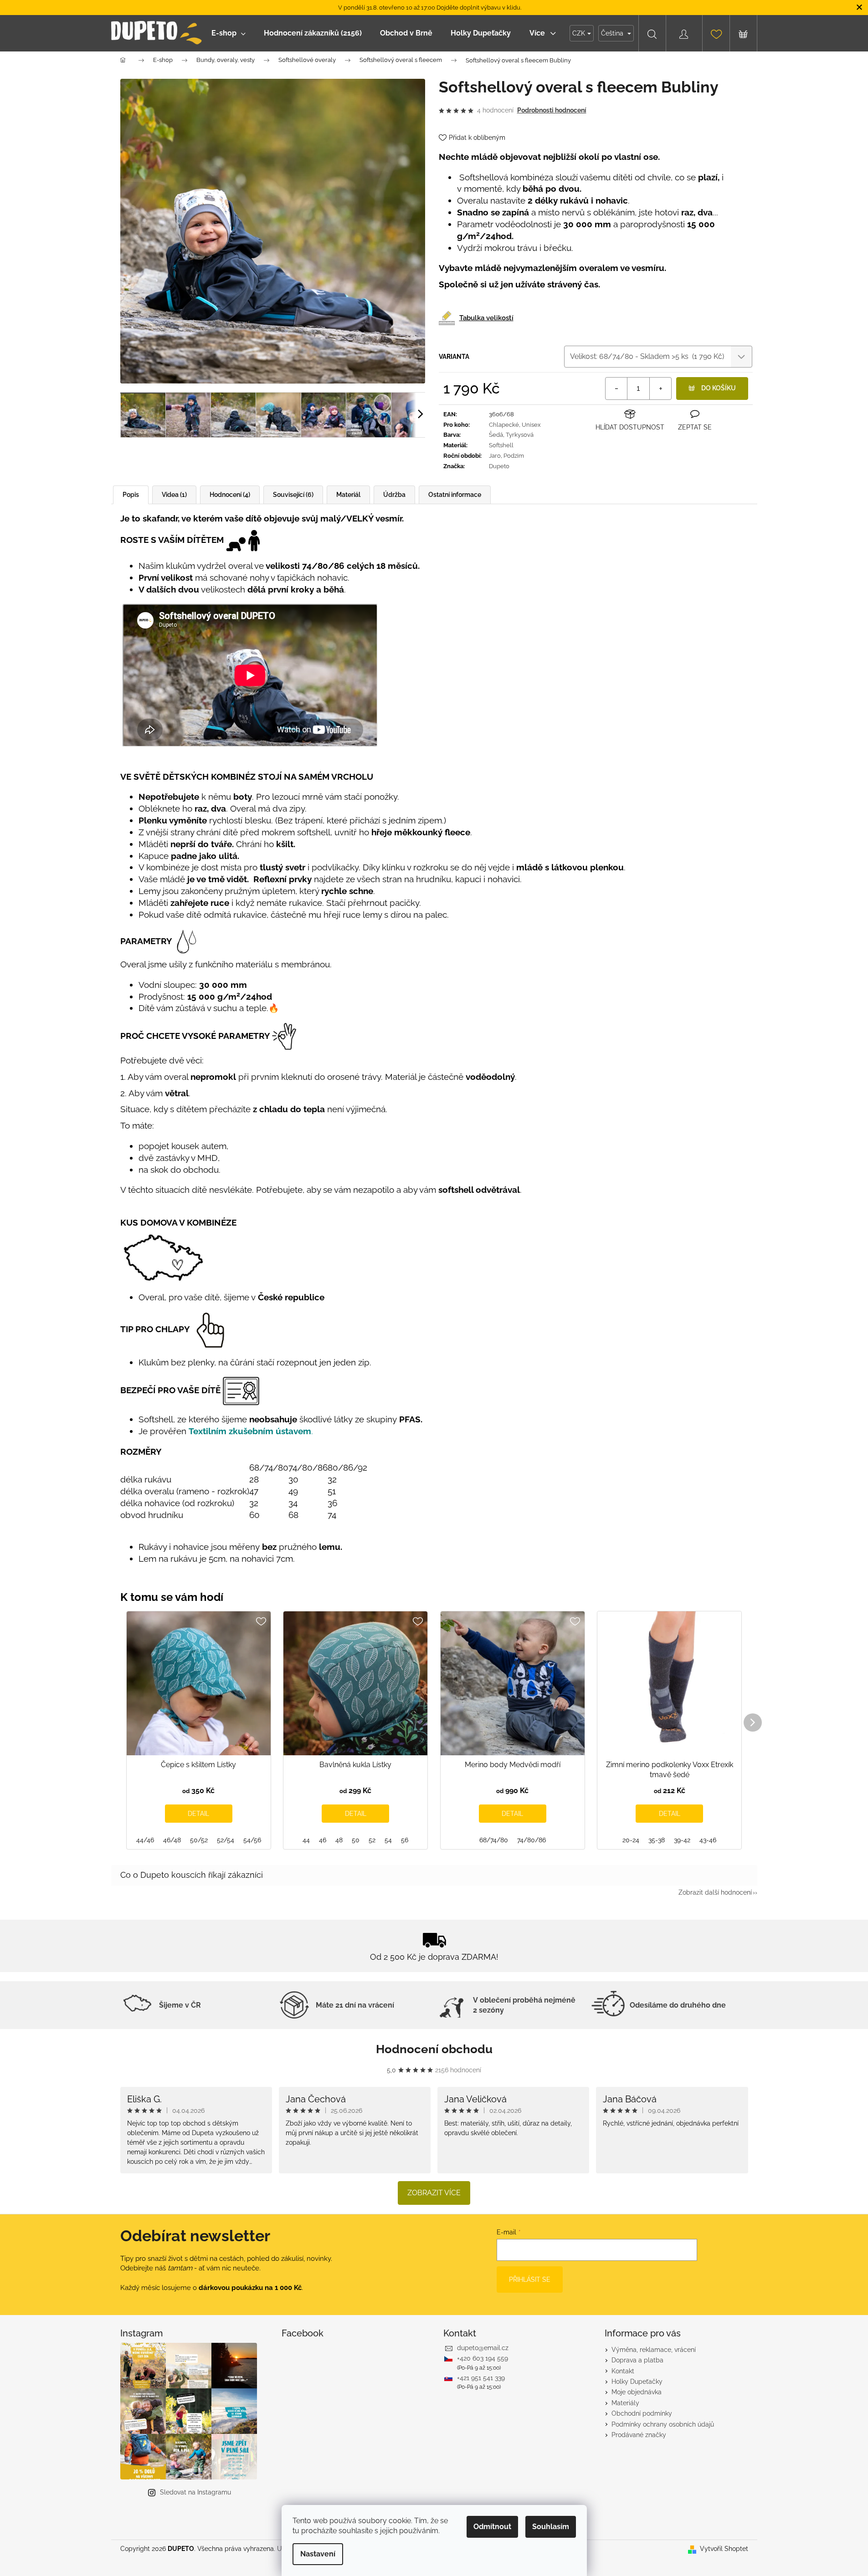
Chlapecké (504, 425)
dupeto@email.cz (483, 2348)
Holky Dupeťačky (637, 2382)
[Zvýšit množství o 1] (660, 388)
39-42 (682, 1840)
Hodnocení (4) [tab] (230, 495)
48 (339, 1840)
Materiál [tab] (348, 495)
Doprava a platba (637, 2360)
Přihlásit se (530, 2280)
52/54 (226, 1840)
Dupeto (499, 466)
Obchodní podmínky (642, 2413)
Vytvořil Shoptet (724, 2549)
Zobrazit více (434, 2193)
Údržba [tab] (394, 495)
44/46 (145, 1840)
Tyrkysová (520, 435)
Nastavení (318, 2554)
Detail (198, 1814)
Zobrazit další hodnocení (715, 1892)
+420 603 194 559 (483, 2358)
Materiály (625, 2403)
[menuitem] (229, 33)
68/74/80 (494, 1840)
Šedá (496, 435)
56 (405, 1840)
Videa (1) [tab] (174, 495)
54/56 (252, 1840)
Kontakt (623, 2371)
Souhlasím (551, 2527)
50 (356, 1840)
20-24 (631, 1840)
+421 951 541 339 (481, 2378)
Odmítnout (492, 2527)
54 (388, 1840)
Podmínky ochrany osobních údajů (663, 2424)
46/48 (172, 1840)
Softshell (501, 445)
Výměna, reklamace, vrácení (654, 2350)
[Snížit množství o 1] (616, 388)
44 (306, 1840)
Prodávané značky (639, 2435)
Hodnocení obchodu (434, 2049)
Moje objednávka (637, 2392)
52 (372, 1840)
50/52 (199, 1840)
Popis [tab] (131, 495)
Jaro (495, 456)
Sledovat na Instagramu (195, 2492)
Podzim (514, 456)
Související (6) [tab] (293, 495)
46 (323, 1840)
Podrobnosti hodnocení (552, 110)
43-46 (708, 1840)
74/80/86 (532, 1840)
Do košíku (719, 388)
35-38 (657, 1840)
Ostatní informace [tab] (455, 495)
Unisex (531, 425)
